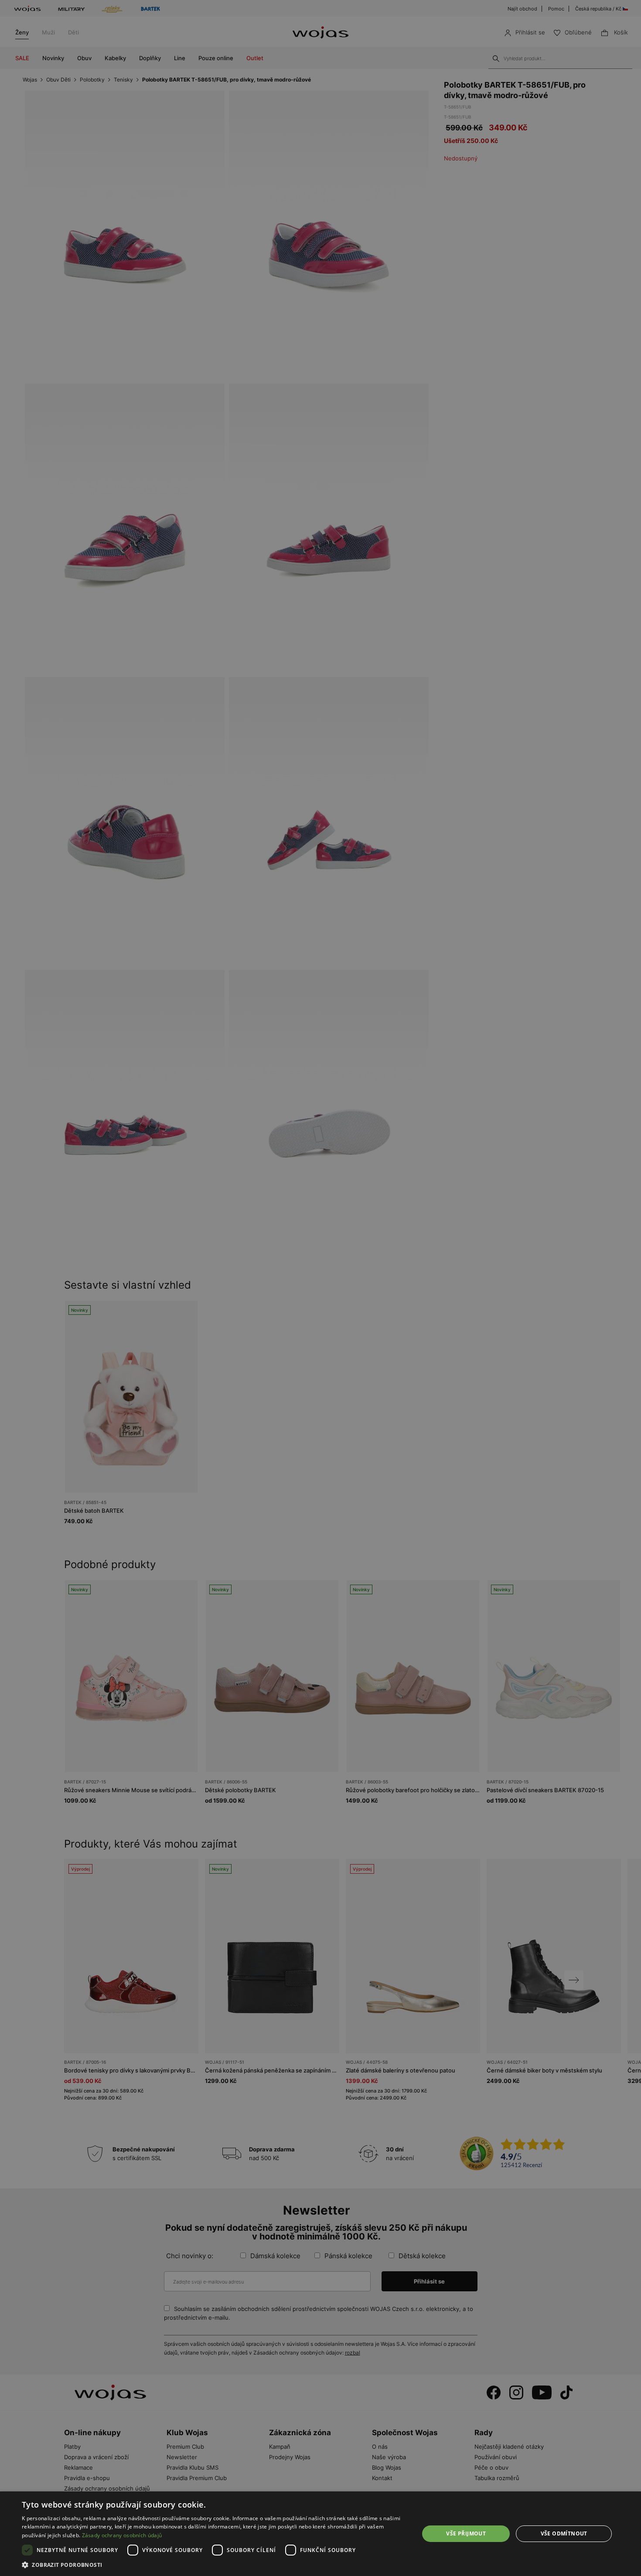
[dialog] (320, 1288)
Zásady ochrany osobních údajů (122, 2535)
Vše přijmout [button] (466, 2533)
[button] (215, 2565)
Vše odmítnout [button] (564, 2533)
